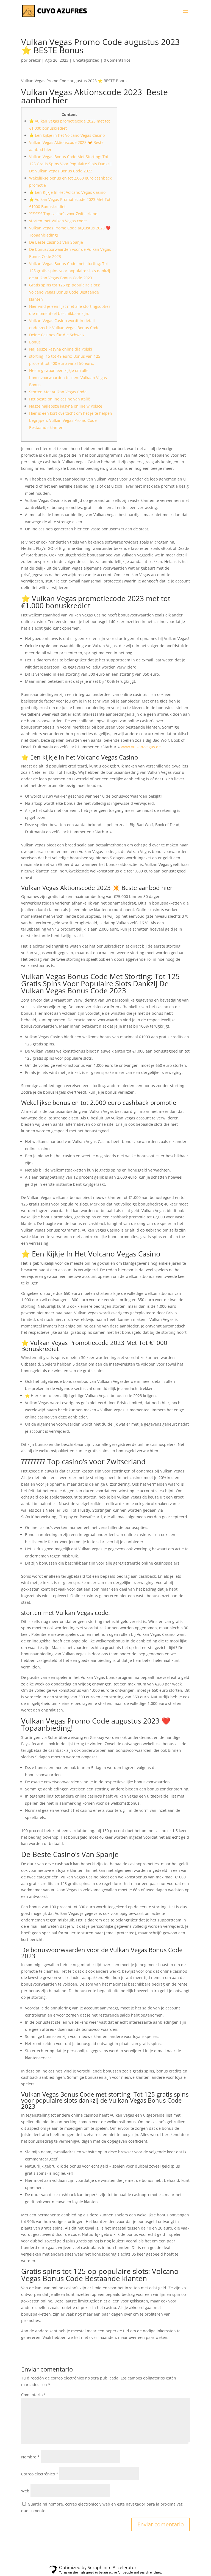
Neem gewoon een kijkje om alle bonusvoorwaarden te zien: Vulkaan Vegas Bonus (68, 378)
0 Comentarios (117, 60)
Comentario (34, 2395)
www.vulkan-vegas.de (141, 747)
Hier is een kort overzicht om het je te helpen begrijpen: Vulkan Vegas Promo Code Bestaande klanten (71, 420)
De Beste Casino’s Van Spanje (56, 242)
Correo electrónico (40, 2474)
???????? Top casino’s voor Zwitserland (63, 214)
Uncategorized (86, 60)
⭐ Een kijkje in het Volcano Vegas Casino (67, 135)
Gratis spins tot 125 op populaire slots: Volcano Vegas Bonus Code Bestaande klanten (65, 292)
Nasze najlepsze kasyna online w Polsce (66, 406)
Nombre (30, 2457)
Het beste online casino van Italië (60, 399)
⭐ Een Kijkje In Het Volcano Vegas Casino (67, 192)
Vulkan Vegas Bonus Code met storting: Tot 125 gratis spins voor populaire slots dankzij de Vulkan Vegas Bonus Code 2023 (70, 271)
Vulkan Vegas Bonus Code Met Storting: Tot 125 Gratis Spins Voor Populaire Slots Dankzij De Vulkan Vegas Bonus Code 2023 (70, 164)
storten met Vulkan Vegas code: (58, 221)
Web (25, 2491)
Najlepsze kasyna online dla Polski (61, 349)
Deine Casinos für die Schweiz (57, 335)
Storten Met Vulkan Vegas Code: (58, 392)
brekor (35, 60)
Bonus (35, 342)
